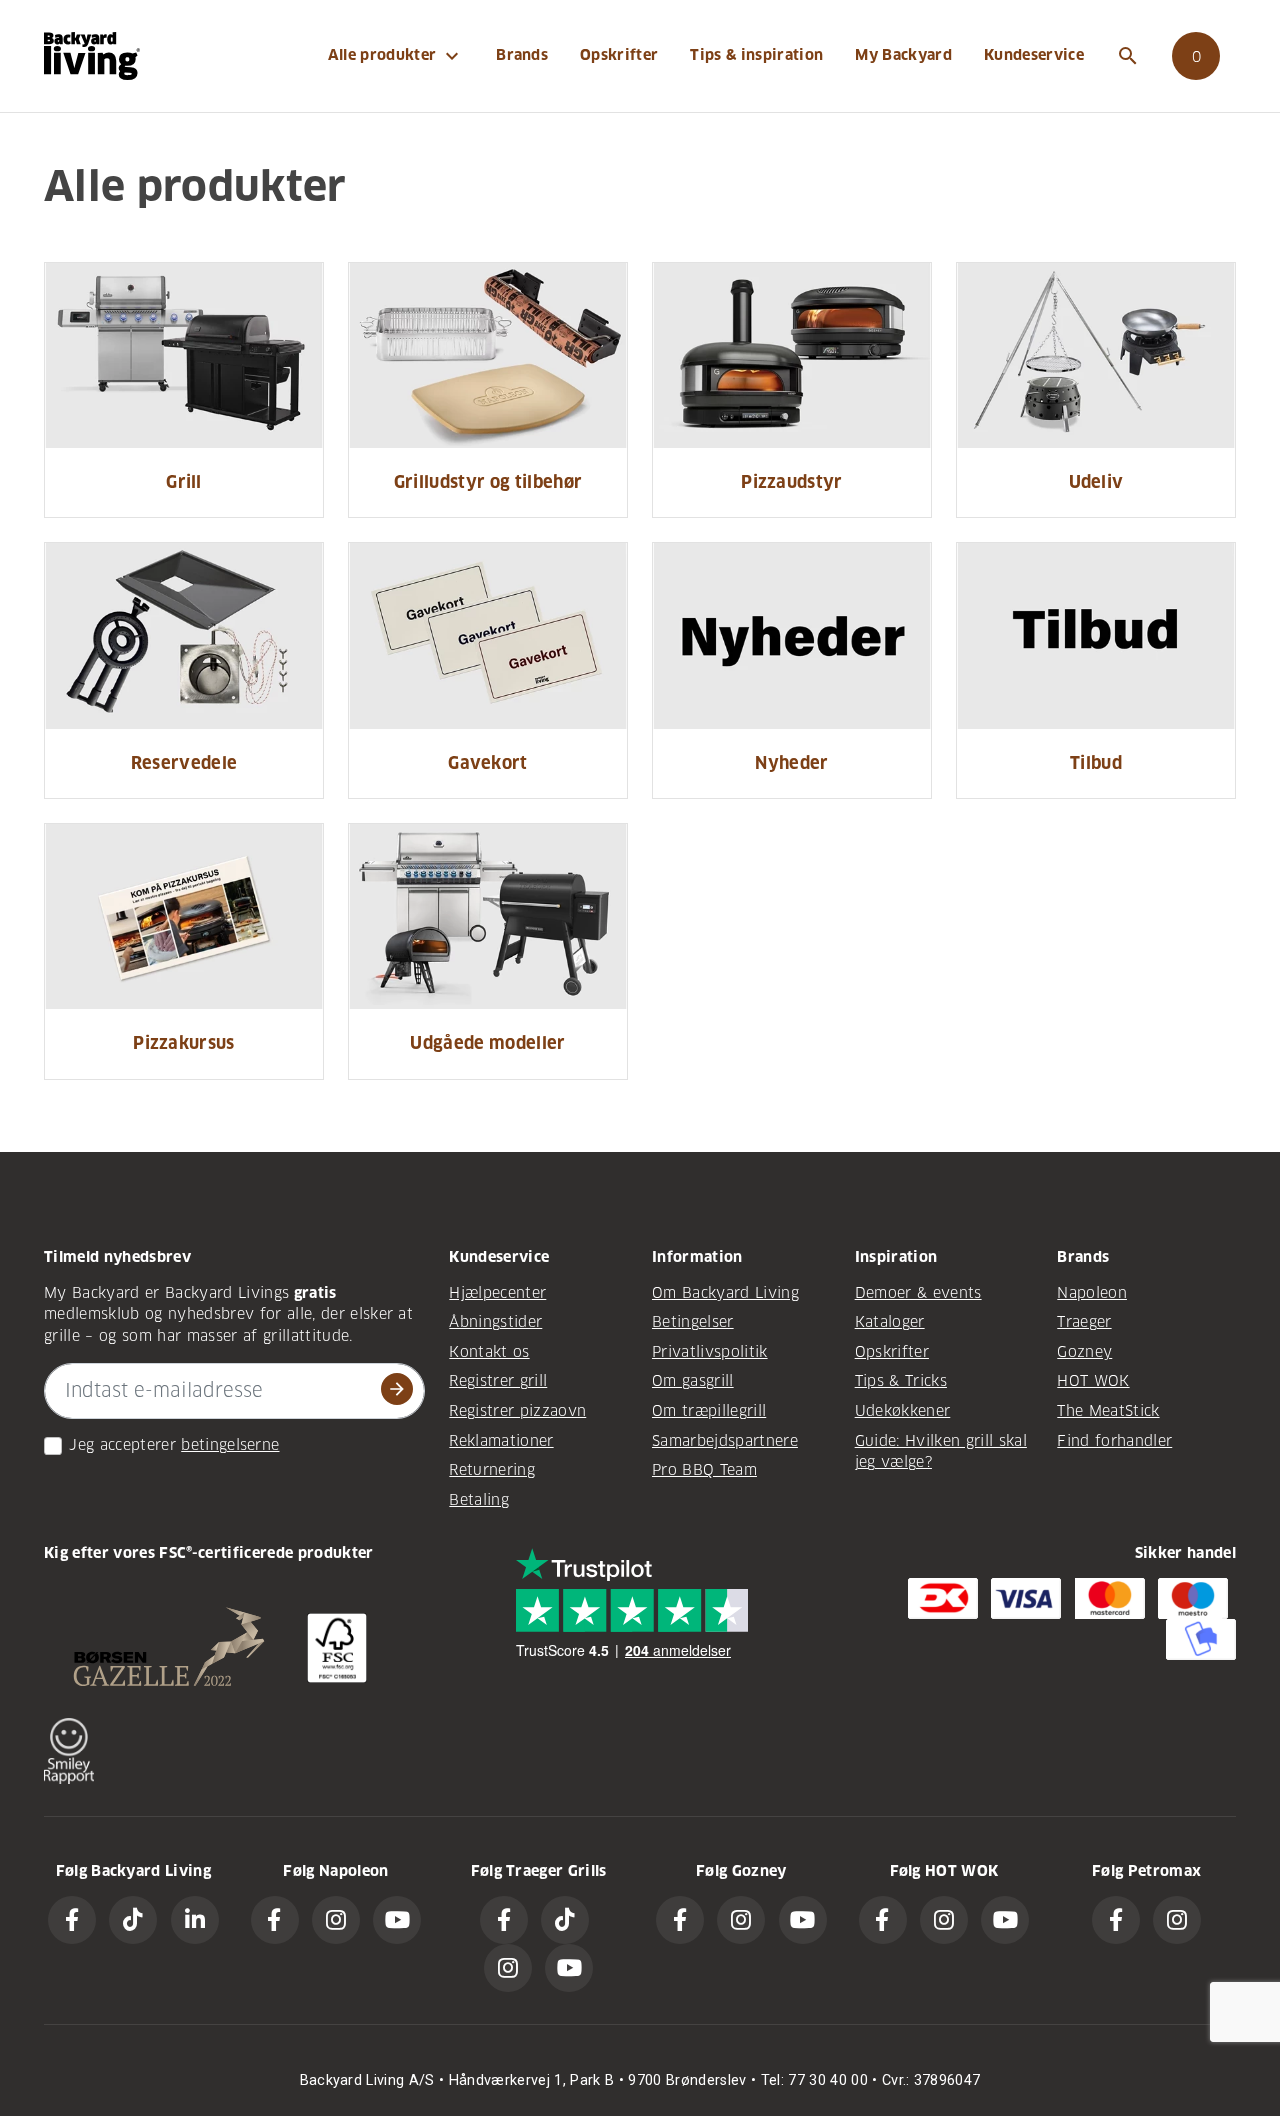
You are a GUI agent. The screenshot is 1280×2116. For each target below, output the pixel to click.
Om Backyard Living (725, 1293)
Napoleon (1092, 1293)
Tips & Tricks (901, 1381)
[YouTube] (397, 1920)
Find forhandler (1114, 1441)
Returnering (492, 1470)
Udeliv (1096, 482)
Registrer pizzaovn (517, 1411)
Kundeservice (1034, 55)
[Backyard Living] (92, 55)
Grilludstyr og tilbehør (488, 482)
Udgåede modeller (487, 1043)
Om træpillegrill (709, 1411)
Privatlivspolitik (710, 1352)
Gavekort (488, 763)
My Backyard (903, 55)
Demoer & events (918, 1293)
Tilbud (1096, 763)
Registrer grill (498, 1381)
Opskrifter (619, 55)
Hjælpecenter (497, 1293)
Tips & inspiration (756, 55)
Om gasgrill (693, 1381)
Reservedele (184, 763)
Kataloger (890, 1322)
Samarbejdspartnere (725, 1441)
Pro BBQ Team (704, 1470)
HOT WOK (1093, 1381)
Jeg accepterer (122, 1445)
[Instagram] (336, 1920)
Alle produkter (396, 56)
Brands (522, 55)
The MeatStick (1108, 1411)
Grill (184, 482)
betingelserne (230, 1445)
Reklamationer (501, 1441)
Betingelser (693, 1322)
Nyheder (791, 763)
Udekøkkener (903, 1411)
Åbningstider (495, 1322)
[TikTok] (133, 1920)
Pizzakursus (184, 1043)
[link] (1196, 56)
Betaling (479, 1500)
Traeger (1084, 1322)
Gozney (1084, 1352)
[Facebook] (72, 1920)
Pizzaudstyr (792, 482)
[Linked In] (195, 1920)
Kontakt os (489, 1352)
